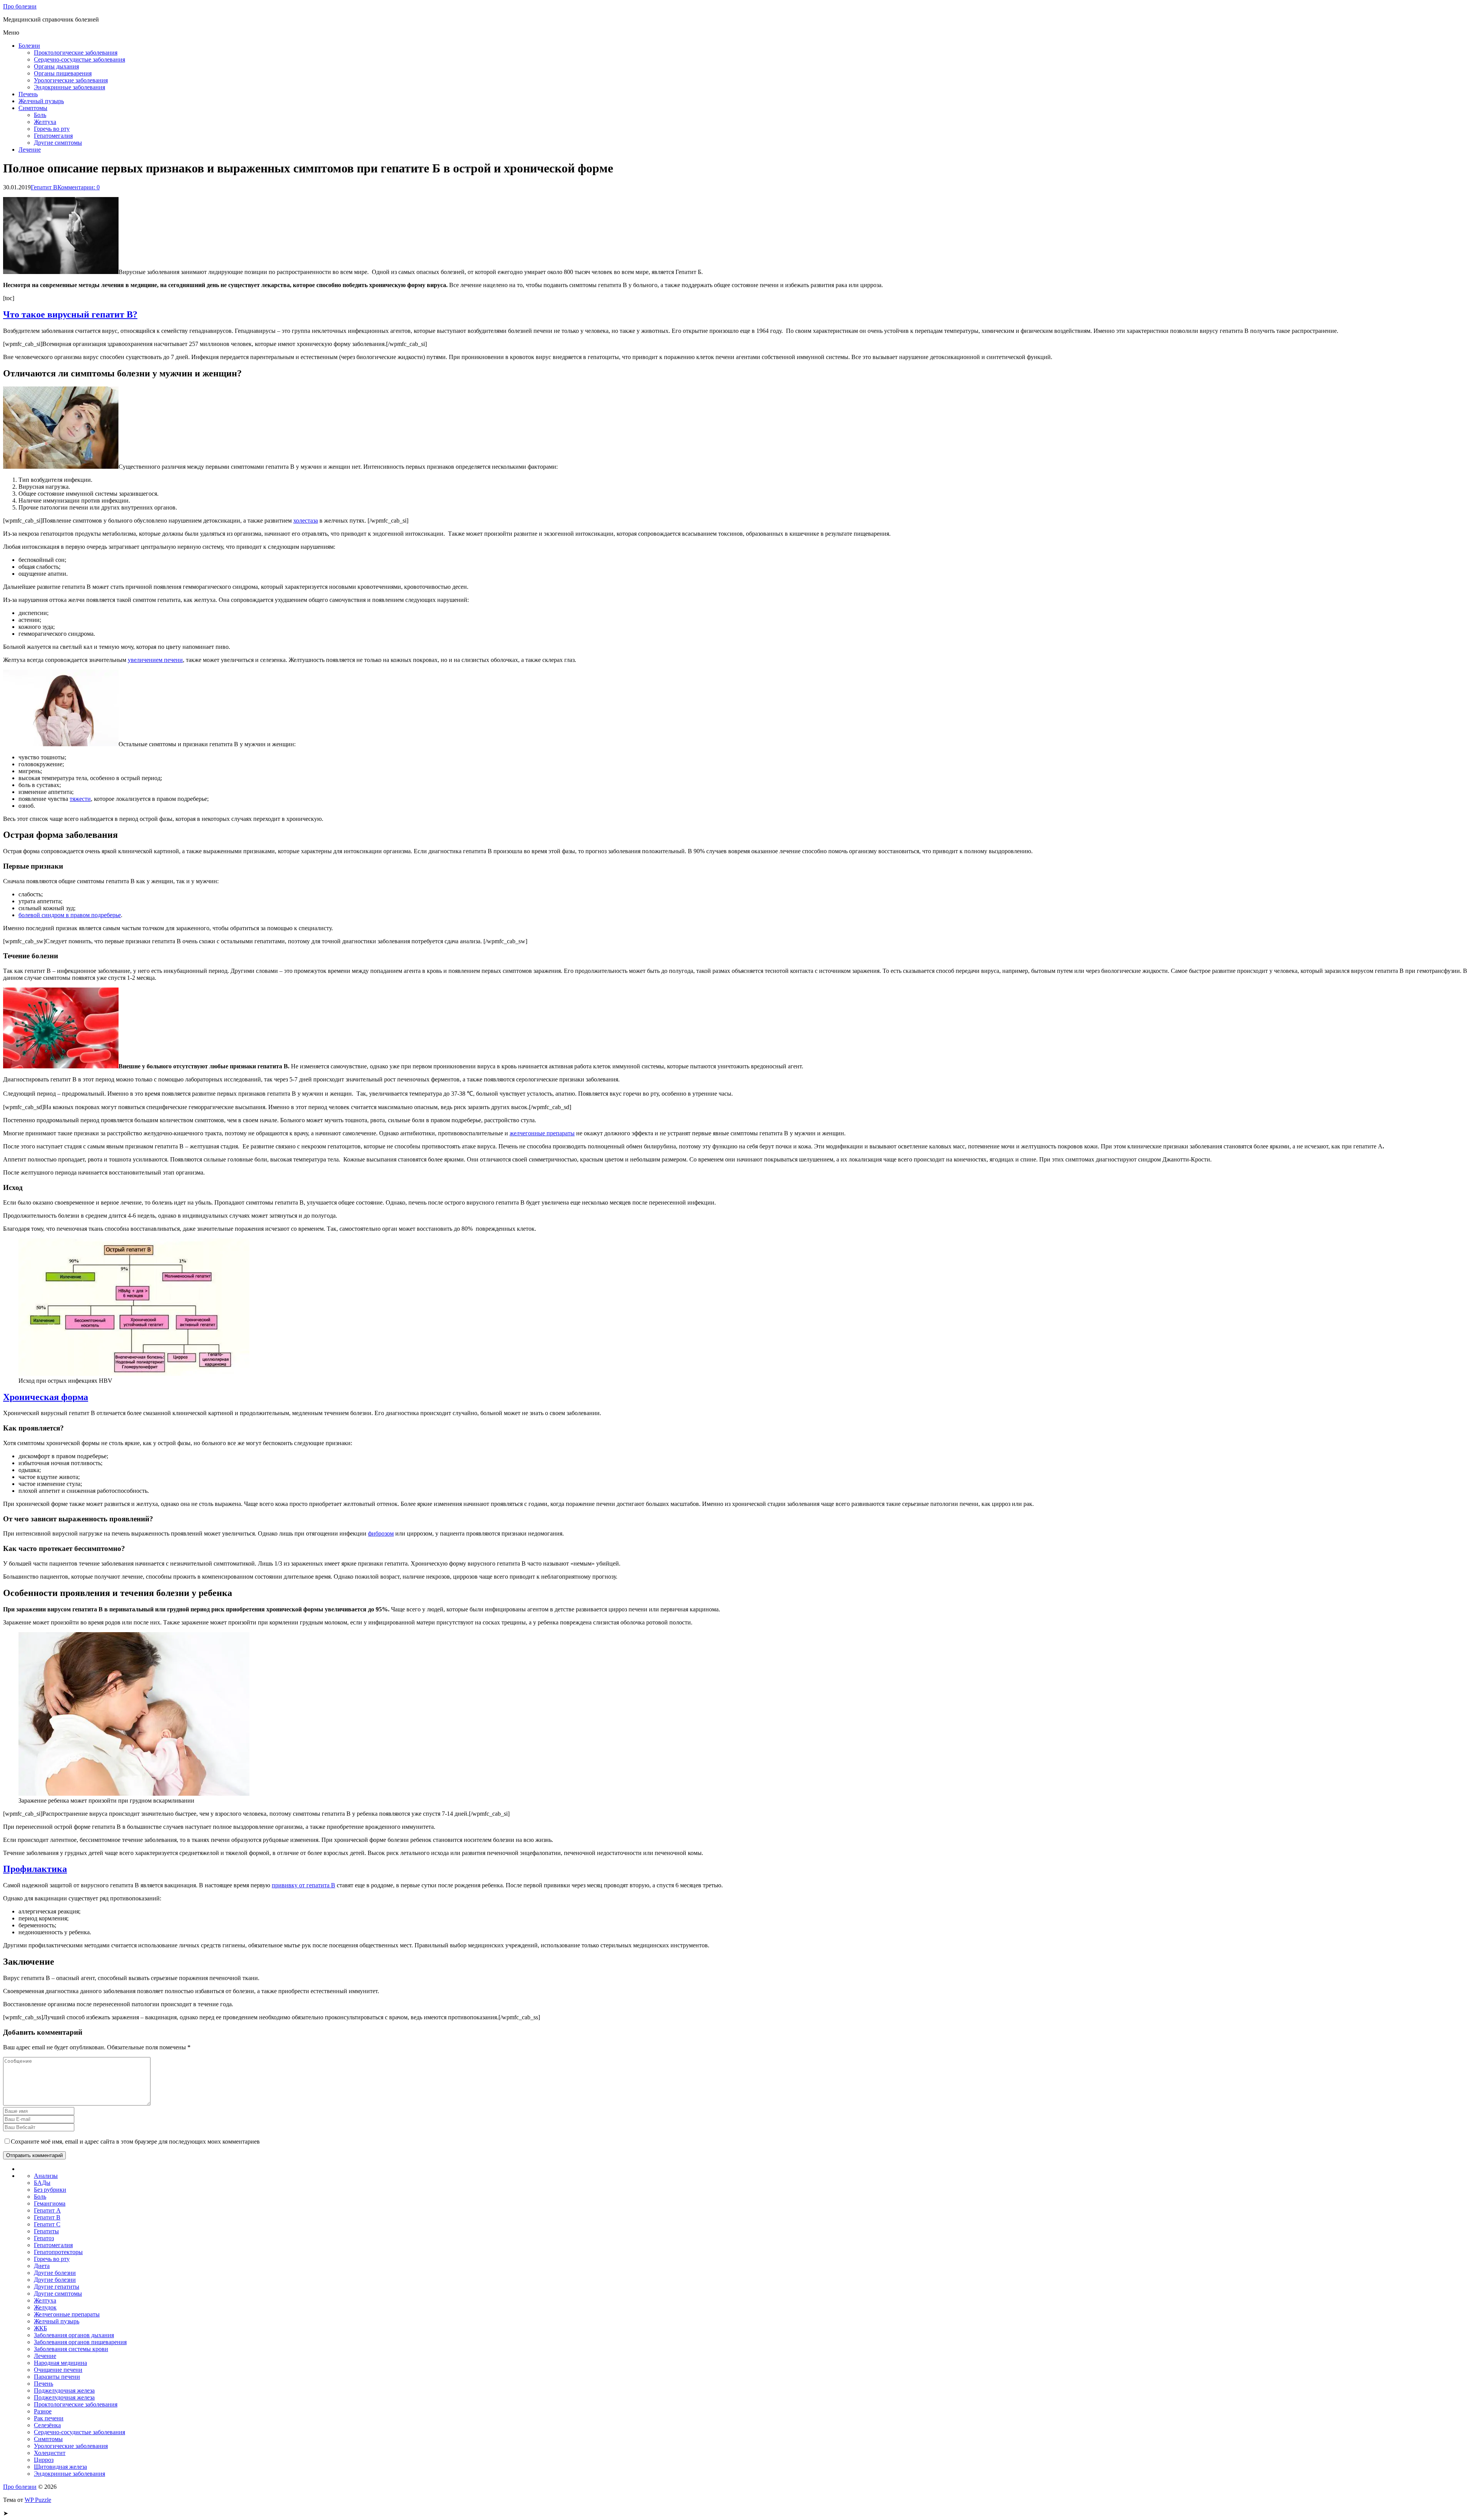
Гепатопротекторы (58, 2252)
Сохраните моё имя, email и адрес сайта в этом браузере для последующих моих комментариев (135, 2141)
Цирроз (44, 2460)
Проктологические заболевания (76, 53)
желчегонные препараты (542, 1133)
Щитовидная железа (60, 2467)
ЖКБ (40, 2328)
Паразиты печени (57, 2377)
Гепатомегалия (53, 136)
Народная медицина (60, 2363)
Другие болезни (55, 2273)
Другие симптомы (58, 143)
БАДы (42, 2183)
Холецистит (50, 2453)
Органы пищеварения (63, 73)
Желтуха (45, 122)
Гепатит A (47, 2210)
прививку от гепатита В (303, 1885)
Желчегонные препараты (67, 2314)
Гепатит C (47, 2224)
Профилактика (35, 1869)
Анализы (46, 2176)
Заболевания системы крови (71, 2349)
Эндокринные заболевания (69, 87)
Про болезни (20, 6)
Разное (43, 2411)
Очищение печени (58, 2370)
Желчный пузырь (41, 101)
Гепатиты (46, 2231)
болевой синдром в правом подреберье (70, 915)
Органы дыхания (56, 66)
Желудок (45, 2307)
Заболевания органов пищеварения (80, 2342)
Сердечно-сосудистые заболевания (79, 59)
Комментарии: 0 (79, 187)
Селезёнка (47, 2425)
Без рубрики (50, 2190)
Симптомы (33, 108)
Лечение (30, 150)
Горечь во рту (52, 129)
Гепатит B (44, 187)
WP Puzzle (38, 2500)
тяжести (80, 799)
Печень (28, 94)
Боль (40, 115)
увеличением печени (155, 660)
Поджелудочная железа (64, 2390)
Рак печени (49, 2418)
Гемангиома (50, 2203)
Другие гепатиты (57, 2287)
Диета (42, 2266)
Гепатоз (44, 2238)
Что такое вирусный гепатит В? (70, 314)
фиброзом (381, 1533)
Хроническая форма (46, 1397)
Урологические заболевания (71, 80)
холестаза (306, 521)
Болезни (29, 46)
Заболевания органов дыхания (74, 2335)
